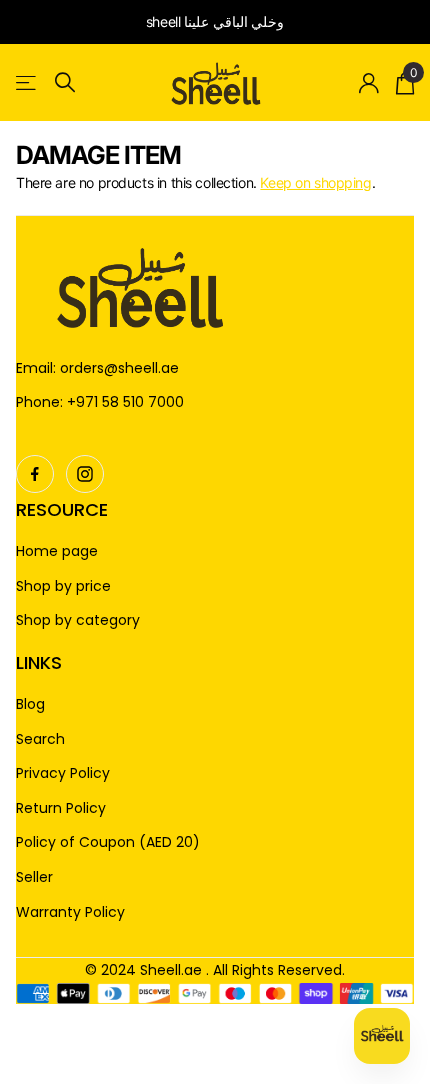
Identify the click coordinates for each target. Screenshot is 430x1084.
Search (40, 739)
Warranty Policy (70, 912)
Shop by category (78, 620)
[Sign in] (369, 83)
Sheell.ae (171, 970)
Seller (34, 877)
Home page (57, 551)
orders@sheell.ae (119, 368)
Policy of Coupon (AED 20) (108, 842)
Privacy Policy (63, 773)
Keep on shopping (315, 182)
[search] (65, 82)
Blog (30, 704)
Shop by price (63, 586)
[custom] (35, 474)
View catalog (27, 82)
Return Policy (61, 808)
